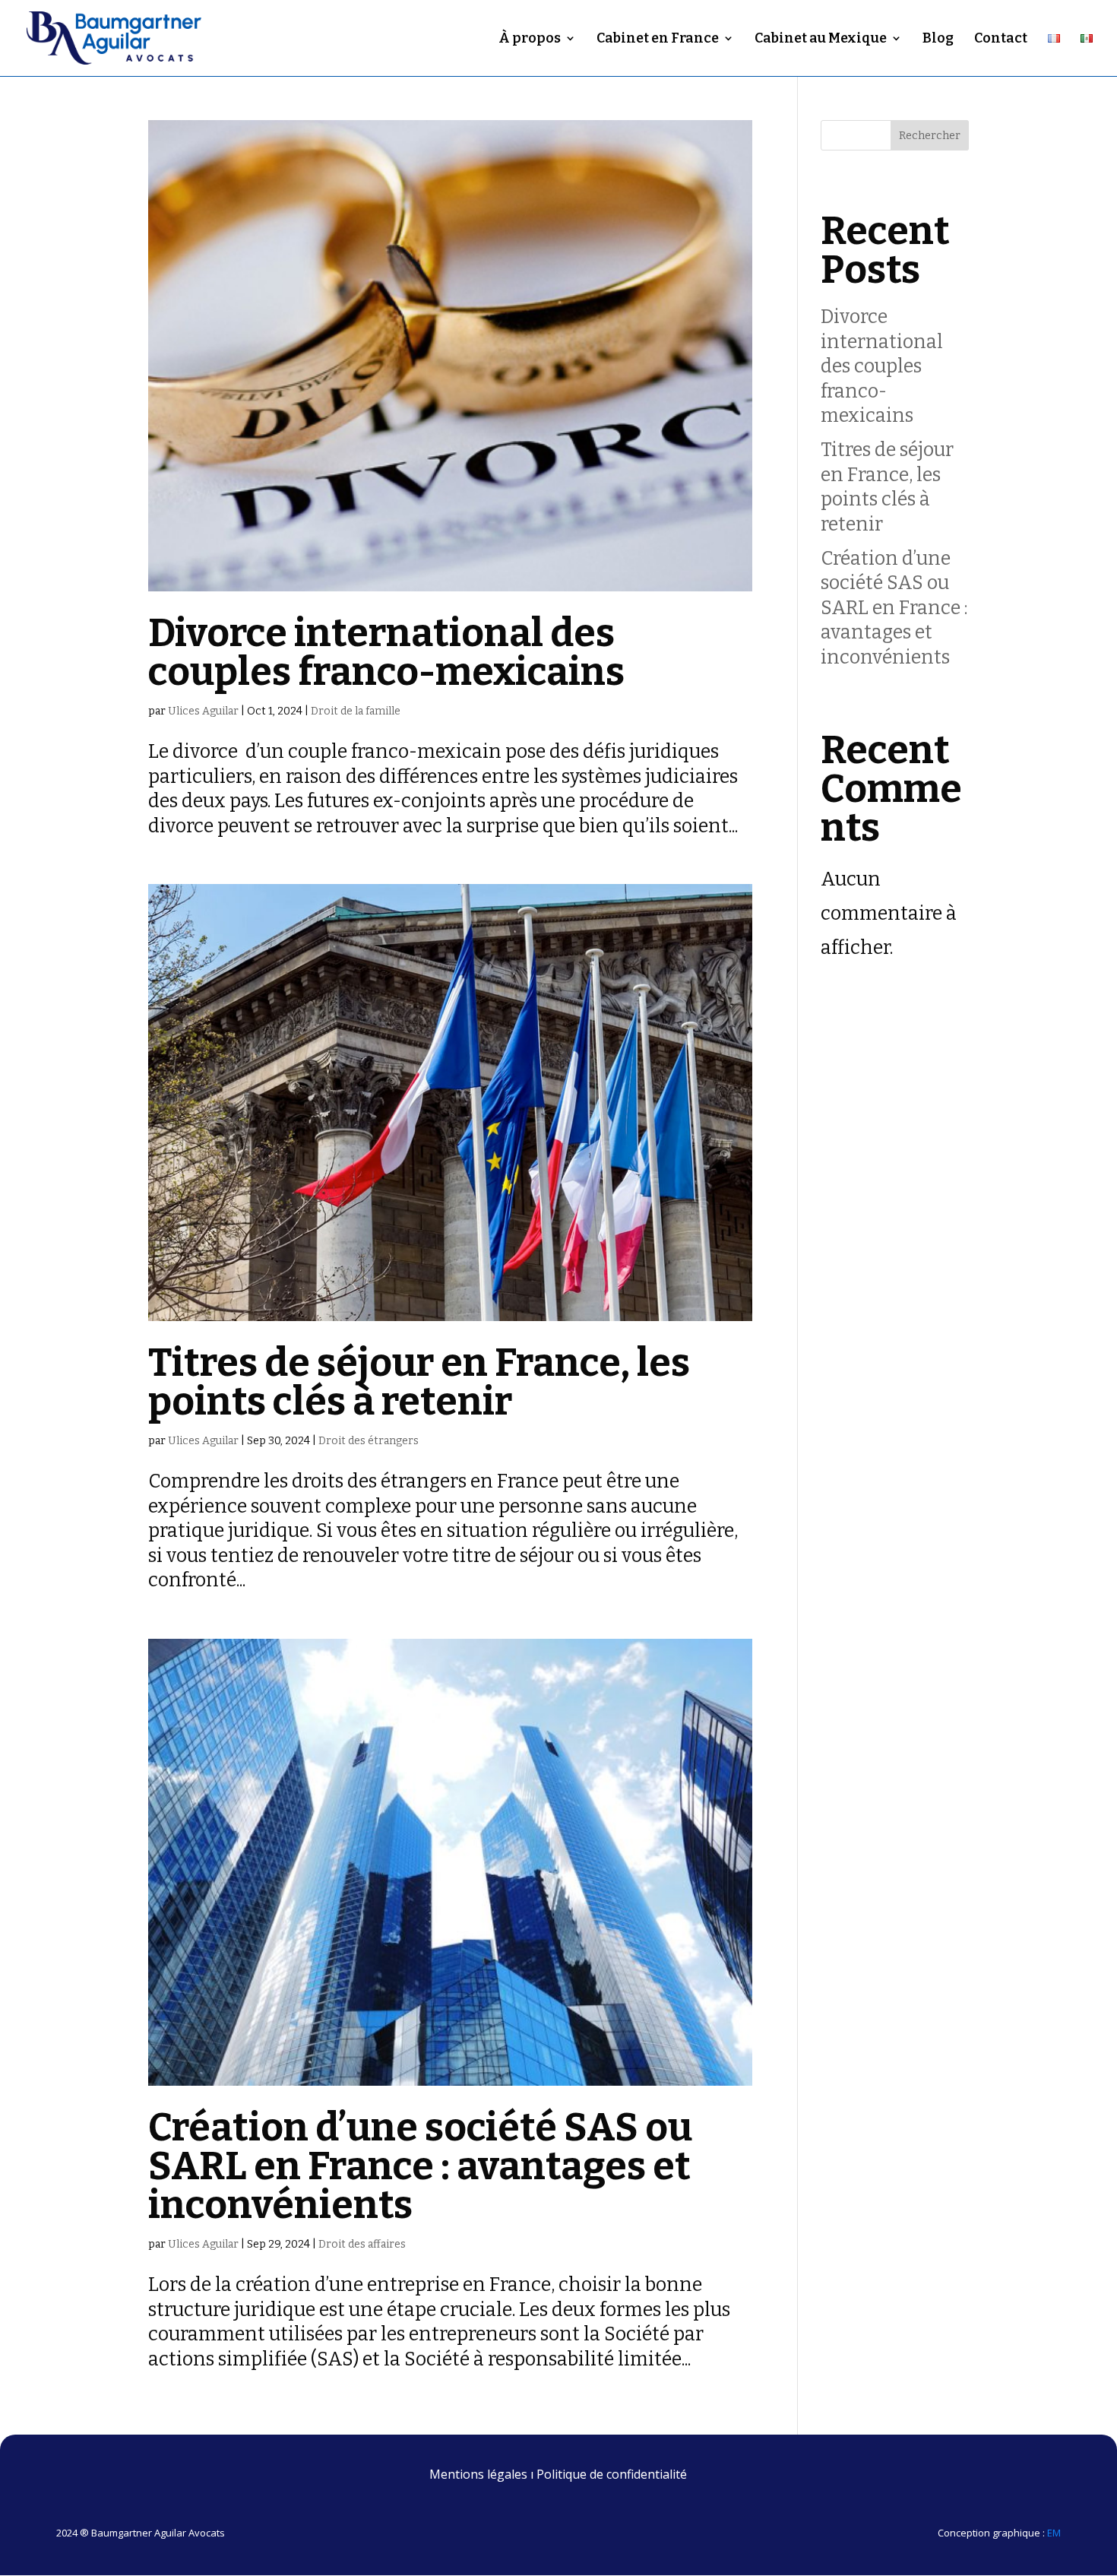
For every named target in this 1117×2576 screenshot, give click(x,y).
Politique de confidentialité (612, 2474)
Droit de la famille (356, 711)
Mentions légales (478, 2474)
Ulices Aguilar (203, 711)
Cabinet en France (658, 40)
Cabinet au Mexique (821, 40)
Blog (938, 40)
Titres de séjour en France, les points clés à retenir (419, 1382)
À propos (530, 40)
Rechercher (930, 136)
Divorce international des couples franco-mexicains (390, 653)
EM (1054, 2533)
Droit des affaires (362, 2244)
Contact (1001, 40)
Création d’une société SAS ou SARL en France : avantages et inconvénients (420, 2166)
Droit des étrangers (369, 1441)
